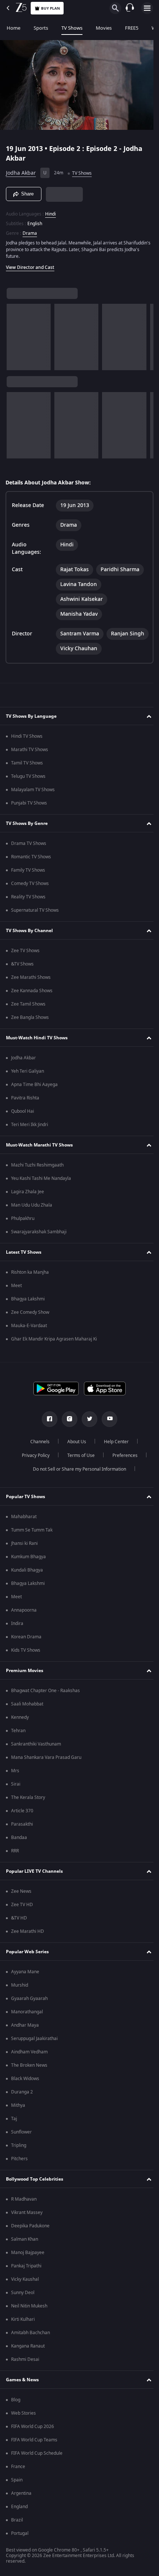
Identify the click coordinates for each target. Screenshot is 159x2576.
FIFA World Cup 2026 (33, 2427)
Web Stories (23, 2413)
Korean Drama (26, 1637)
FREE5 (132, 28)
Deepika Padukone (30, 2226)
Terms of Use (78, 1455)
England (19, 2507)
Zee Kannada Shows (32, 991)
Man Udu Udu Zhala (32, 1205)
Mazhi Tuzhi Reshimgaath (37, 1165)
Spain (17, 2480)
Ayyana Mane (25, 1972)
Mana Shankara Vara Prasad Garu (46, 1757)
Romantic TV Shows (31, 857)
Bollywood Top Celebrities (35, 2179)
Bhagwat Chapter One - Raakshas (45, 1691)
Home (13, 28)
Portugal (20, 2533)
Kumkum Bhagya (28, 1557)
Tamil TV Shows (27, 763)
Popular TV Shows (26, 1497)
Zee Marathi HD (28, 1931)
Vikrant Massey (27, 2213)
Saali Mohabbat (27, 1704)
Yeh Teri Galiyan (28, 1071)
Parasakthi (22, 1824)
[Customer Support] (130, 8)
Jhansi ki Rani (24, 1543)
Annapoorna (24, 1610)
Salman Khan (25, 2239)
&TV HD (19, 1918)
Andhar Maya (25, 2025)
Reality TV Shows (28, 897)
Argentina (21, 2493)
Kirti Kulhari (23, 2319)
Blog (16, 2400)
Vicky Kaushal (25, 2279)
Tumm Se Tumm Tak (32, 1530)
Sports (41, 28)
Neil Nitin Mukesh (29, 2306)
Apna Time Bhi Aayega (34, 1085)
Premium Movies (25, 1671)
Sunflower (21, 2132)
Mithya (18, 2105)
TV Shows (72, 28)
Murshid (20, 1985)
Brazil (17, 2520)
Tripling (19, 2145)
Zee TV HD (22, 1905)
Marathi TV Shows (30, 750)
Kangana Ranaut (28, 2346)
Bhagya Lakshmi (28, 1299)
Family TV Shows (28, 870)
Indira (17, 1623)
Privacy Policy (33, 1455)
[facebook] (47, 1419)
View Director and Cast (30, 264)
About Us (74, 1442)
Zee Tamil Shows (28, 1004)
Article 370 (22, 1811)
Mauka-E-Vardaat (29, 1326)
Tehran (18, 1731)
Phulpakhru (23, 1218)
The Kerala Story (28, 1797)
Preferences (122, 1455)
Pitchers (19, 2159)
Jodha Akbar (21, 170)
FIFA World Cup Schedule (37, 2453)
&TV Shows (22, 964)
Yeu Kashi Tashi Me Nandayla (41, 1178)
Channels (37, 1442)
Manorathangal (27, 2012)
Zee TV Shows (25, 951)
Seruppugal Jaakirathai (34, 2039)
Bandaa (19, 1838)
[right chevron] (15, 334)
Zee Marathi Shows (31, 977)
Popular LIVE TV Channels (34, 1871)
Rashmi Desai (25, 2359)
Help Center (114, 1442)
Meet (16, 1286)
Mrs (15, 1771)
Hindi (50, 211)
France (18, 2467)
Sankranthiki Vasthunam (36, 1744)
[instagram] (67, 1419)
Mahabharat (24, 1517)
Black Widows (25, 2079)
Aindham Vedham (29, 2052)
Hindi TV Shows (27, 736)
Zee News (21, 1891)
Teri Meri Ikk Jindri (30, 1125)
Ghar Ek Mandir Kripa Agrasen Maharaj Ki (54, 1339)
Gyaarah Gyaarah (29, 1998)
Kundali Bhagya (27, 1570)
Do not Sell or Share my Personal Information (77, 1469)
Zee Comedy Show (30, 1312)
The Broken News (29, 2065)
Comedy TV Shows (30, 884)
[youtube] (107, 1419)
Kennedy (20, 1717)
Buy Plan (50, 8)
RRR (15, 1851)
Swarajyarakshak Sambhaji (39, 1232)
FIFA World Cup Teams (34, 2440)
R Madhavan (24, 2199)
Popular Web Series (27, 1952)
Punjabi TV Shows (29, 803)
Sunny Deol (23, 2293)
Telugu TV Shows (28, 776)
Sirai (16, 1784)
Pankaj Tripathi (26, 2266)
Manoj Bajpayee (28, 2253)
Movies (104, 28)
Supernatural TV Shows (35, 910)
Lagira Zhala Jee (28, 1192)
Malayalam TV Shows (33, 790)
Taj (14, 2119)
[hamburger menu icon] (147, 8)
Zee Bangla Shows (30, 1017)
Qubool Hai (23, 1111)
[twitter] (87, 1419)
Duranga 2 (22, 2092)
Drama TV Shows (29, 843)
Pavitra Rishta (25, 1098)
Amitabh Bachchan (31, 2333)
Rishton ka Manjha (30, 1272)
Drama (30, 230)
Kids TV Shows (26, 1650)
